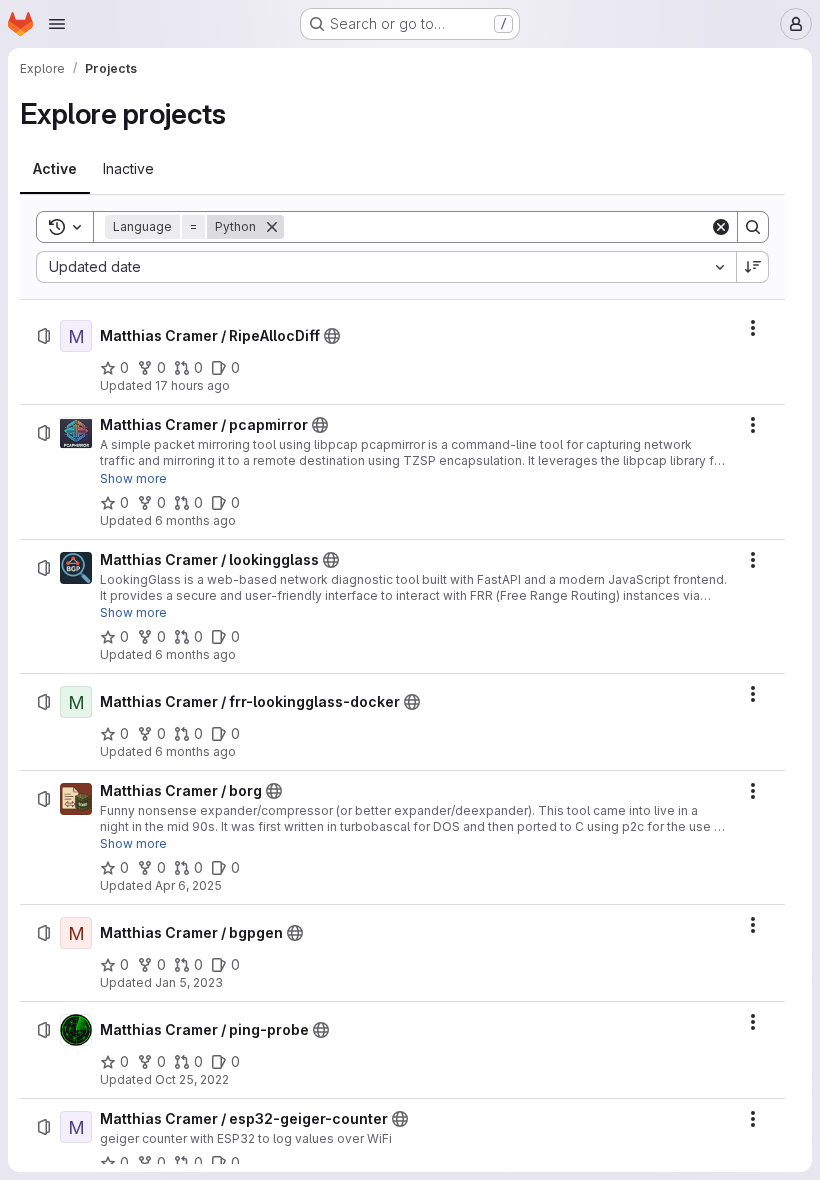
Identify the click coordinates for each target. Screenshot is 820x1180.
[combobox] (386, 267)
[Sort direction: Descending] (753, 267)
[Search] (753, 227)
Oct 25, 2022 (192, 1079)
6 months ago (195, 520)
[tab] (55, 169)
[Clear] (721, 227)
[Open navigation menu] (57, 24)
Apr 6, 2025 (188, 885)
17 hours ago (192, 385)
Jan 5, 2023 (189, 982)
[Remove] (272, 227)
